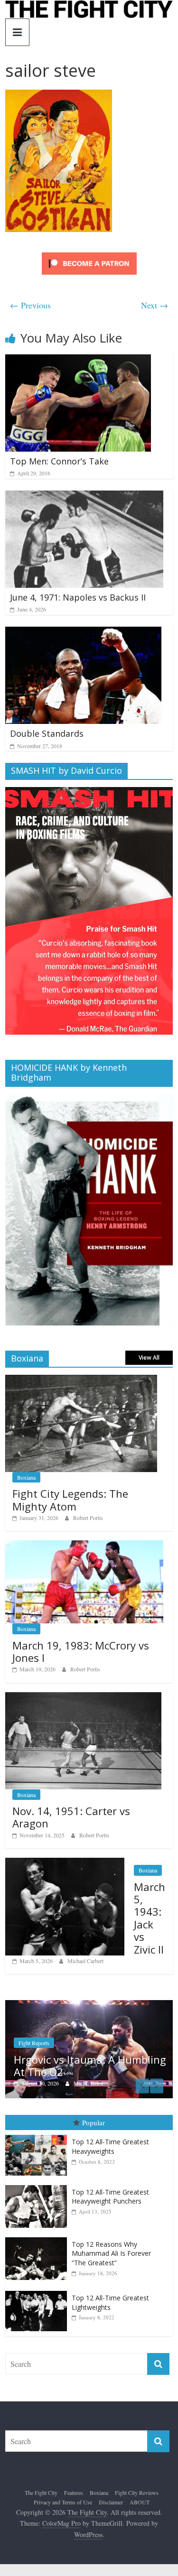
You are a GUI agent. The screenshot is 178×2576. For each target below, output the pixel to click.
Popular (94, 2126)
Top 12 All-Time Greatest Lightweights (110, 2306)
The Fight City (41, 2496)
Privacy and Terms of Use (63, 2505)
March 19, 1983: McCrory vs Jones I (81, 1651)
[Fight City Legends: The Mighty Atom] (81, 1380)
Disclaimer (111, 2505)
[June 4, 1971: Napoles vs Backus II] (84, 496)
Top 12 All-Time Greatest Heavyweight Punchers (110, 2200)
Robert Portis (88, 1518)
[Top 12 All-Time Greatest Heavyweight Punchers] (38, 2189)
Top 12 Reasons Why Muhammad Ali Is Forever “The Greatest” (111, 2257)
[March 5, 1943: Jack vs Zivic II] (65, 1863)
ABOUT (140, 2505)
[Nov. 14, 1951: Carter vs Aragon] (83, 1697)
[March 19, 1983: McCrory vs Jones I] (84, 1545)
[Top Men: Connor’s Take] (78, 360)
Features (74, 2496)
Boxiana (26, 1477)
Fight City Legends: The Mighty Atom (70, 1500)
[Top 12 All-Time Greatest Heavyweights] (38, 2139)
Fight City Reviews (137, 2496)
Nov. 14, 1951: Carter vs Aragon (71, 1817)
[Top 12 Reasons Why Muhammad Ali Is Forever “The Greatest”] (38, 2241)
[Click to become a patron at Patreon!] (89, 254)
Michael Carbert (85, 1961)
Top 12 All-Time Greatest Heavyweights (110, 2150)
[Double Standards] (83, 633)
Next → (155, 305)
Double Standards (47, 733)
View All (149, 1357)
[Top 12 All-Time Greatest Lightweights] (38, 2294)
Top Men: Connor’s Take (59, 461)
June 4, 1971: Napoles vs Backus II (78, 597)
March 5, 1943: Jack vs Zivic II (150, 1918)
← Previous (30, 305)
